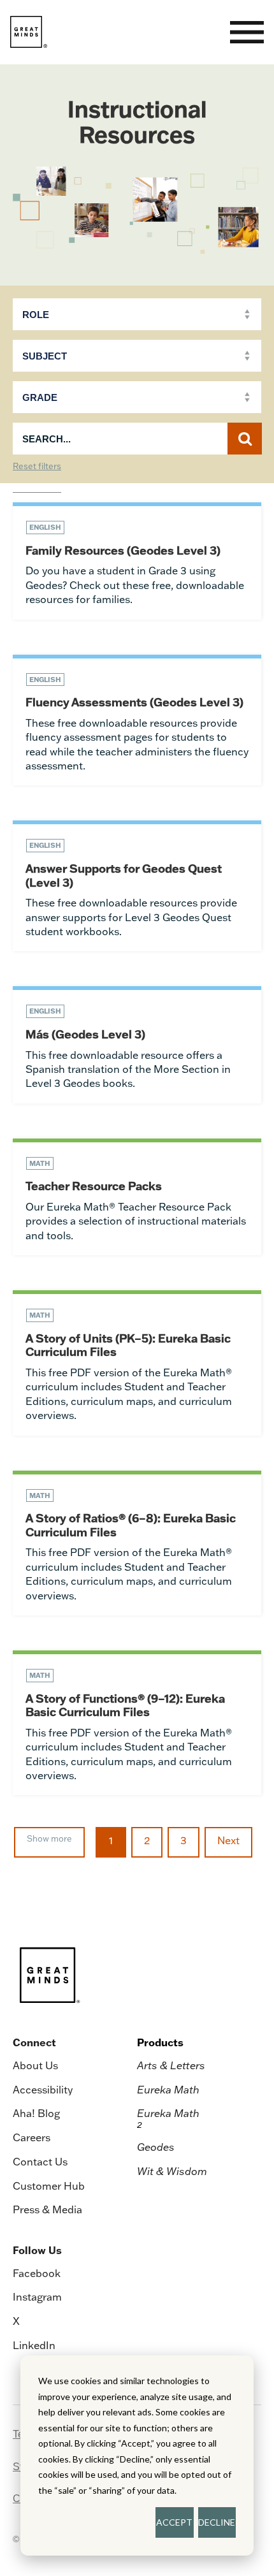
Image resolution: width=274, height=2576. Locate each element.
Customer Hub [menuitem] (49, 2186)
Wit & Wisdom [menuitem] (172, 2171)
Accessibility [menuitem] (43, 2090)
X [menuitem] (16, 2321)
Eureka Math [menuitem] (168, 2090)
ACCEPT (174, 2522)
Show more (49, 1838)
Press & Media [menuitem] (47, 2209)
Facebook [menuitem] (37, 2273)
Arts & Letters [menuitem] (171, 2065)
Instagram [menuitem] (37, 2297)
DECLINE (217, 2522)
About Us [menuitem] (35, 2065)
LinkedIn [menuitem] (34, 2345)
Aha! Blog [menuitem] (36, 2113)
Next (228, 1840)
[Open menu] (247, 32)
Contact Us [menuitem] (40, 2162)
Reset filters (37, 467)
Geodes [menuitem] (156, 2147)
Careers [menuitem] (32, 2137)
